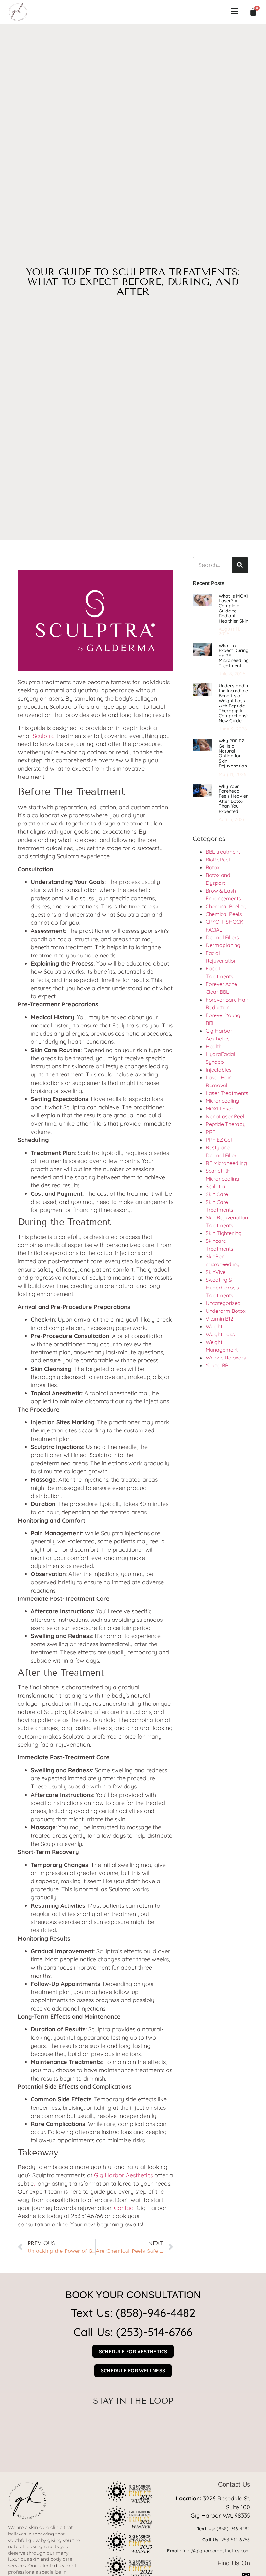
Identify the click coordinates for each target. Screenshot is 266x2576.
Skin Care (217, 1194)
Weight (214, 1326)
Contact (124, 2208)
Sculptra (44, 736)
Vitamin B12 (219, 1319)
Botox (213, 867)
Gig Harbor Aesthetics (123, 2175)
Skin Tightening (224, 1233)
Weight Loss (220, 1334)
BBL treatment (224, 852)
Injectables (219, 1070)
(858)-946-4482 (233, 2529)
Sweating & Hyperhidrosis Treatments (222, 1288)
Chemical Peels (224, 914)
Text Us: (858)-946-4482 (133, 2313)
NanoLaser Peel (225, 1116)
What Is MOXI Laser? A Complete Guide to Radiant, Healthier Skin (233, 608)
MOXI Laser (219, 1109)
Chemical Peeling (226, 906)
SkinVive (216, 1272)
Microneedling (222, 1101)
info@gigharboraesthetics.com (216, 2551)
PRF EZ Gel (219, 1140)
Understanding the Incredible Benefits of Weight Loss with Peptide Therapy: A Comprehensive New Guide (236, 703)
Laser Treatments (227, 1093)
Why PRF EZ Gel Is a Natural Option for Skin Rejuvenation (233, 753)
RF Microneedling (226, 1163)
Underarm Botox (226, 1311)
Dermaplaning (223, 945)
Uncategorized (223, 1303)
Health (214, 1046)
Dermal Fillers (222, 937)
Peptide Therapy (226, 1124)
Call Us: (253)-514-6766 (133, 2332)
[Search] (240, 565)
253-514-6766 (236, 2540)
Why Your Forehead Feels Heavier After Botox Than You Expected (233, 799)
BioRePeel (218, 860)
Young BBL (218, 1365)
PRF (211, 1132)
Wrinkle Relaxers (226, 1358)
